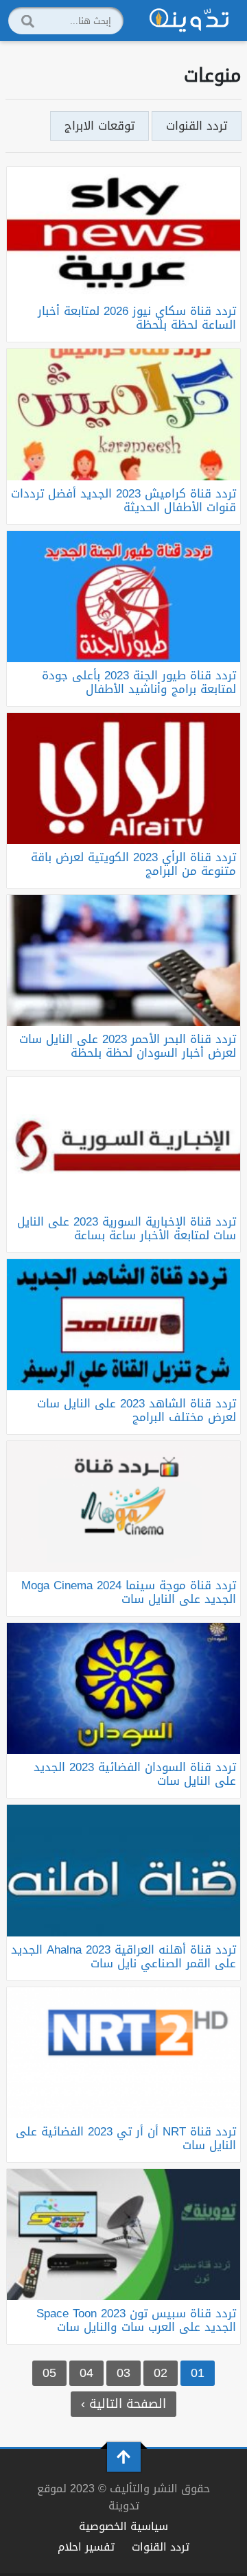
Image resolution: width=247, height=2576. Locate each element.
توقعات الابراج (99, 126)
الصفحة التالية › (123, 2404)
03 (123, 2373)
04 (86, 2373)
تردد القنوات (197, 126)
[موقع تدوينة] (189, 21)
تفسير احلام (86, 2547)
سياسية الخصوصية (123, 2526)
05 (49, 2373)
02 (161, 2373)
